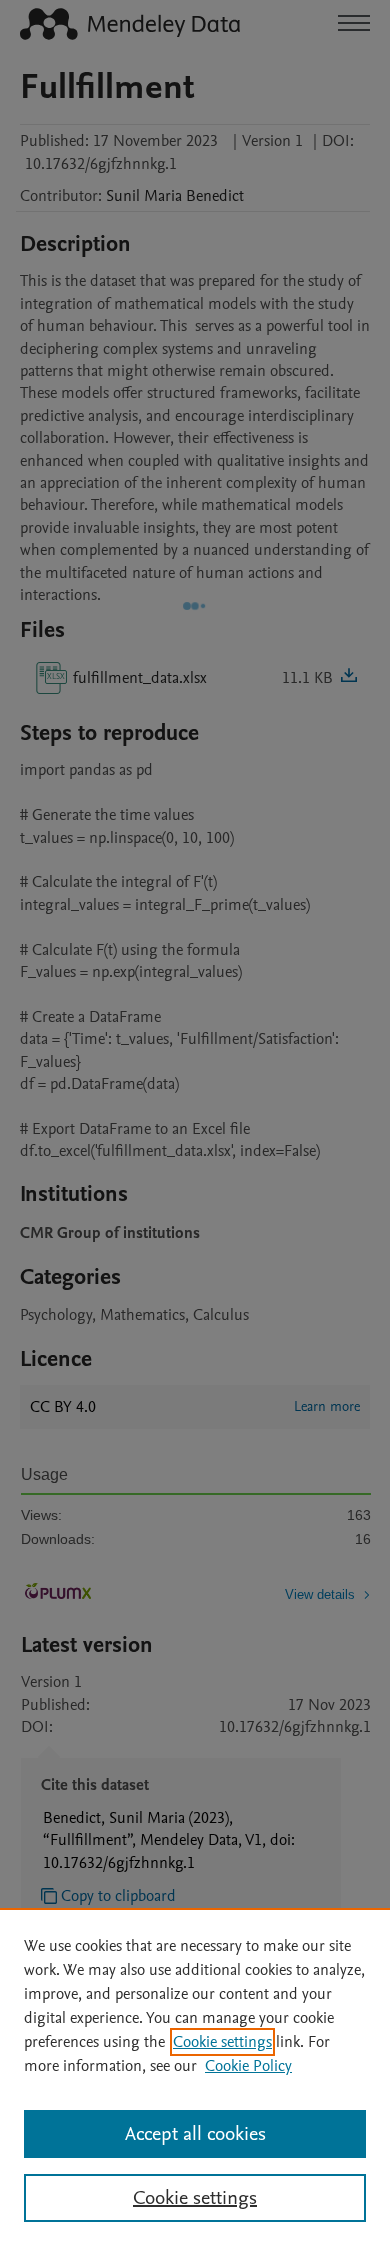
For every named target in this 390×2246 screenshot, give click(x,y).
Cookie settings (222, 2042)
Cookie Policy (248, 2066)
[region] (195, 2077)
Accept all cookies (195, 2134)
